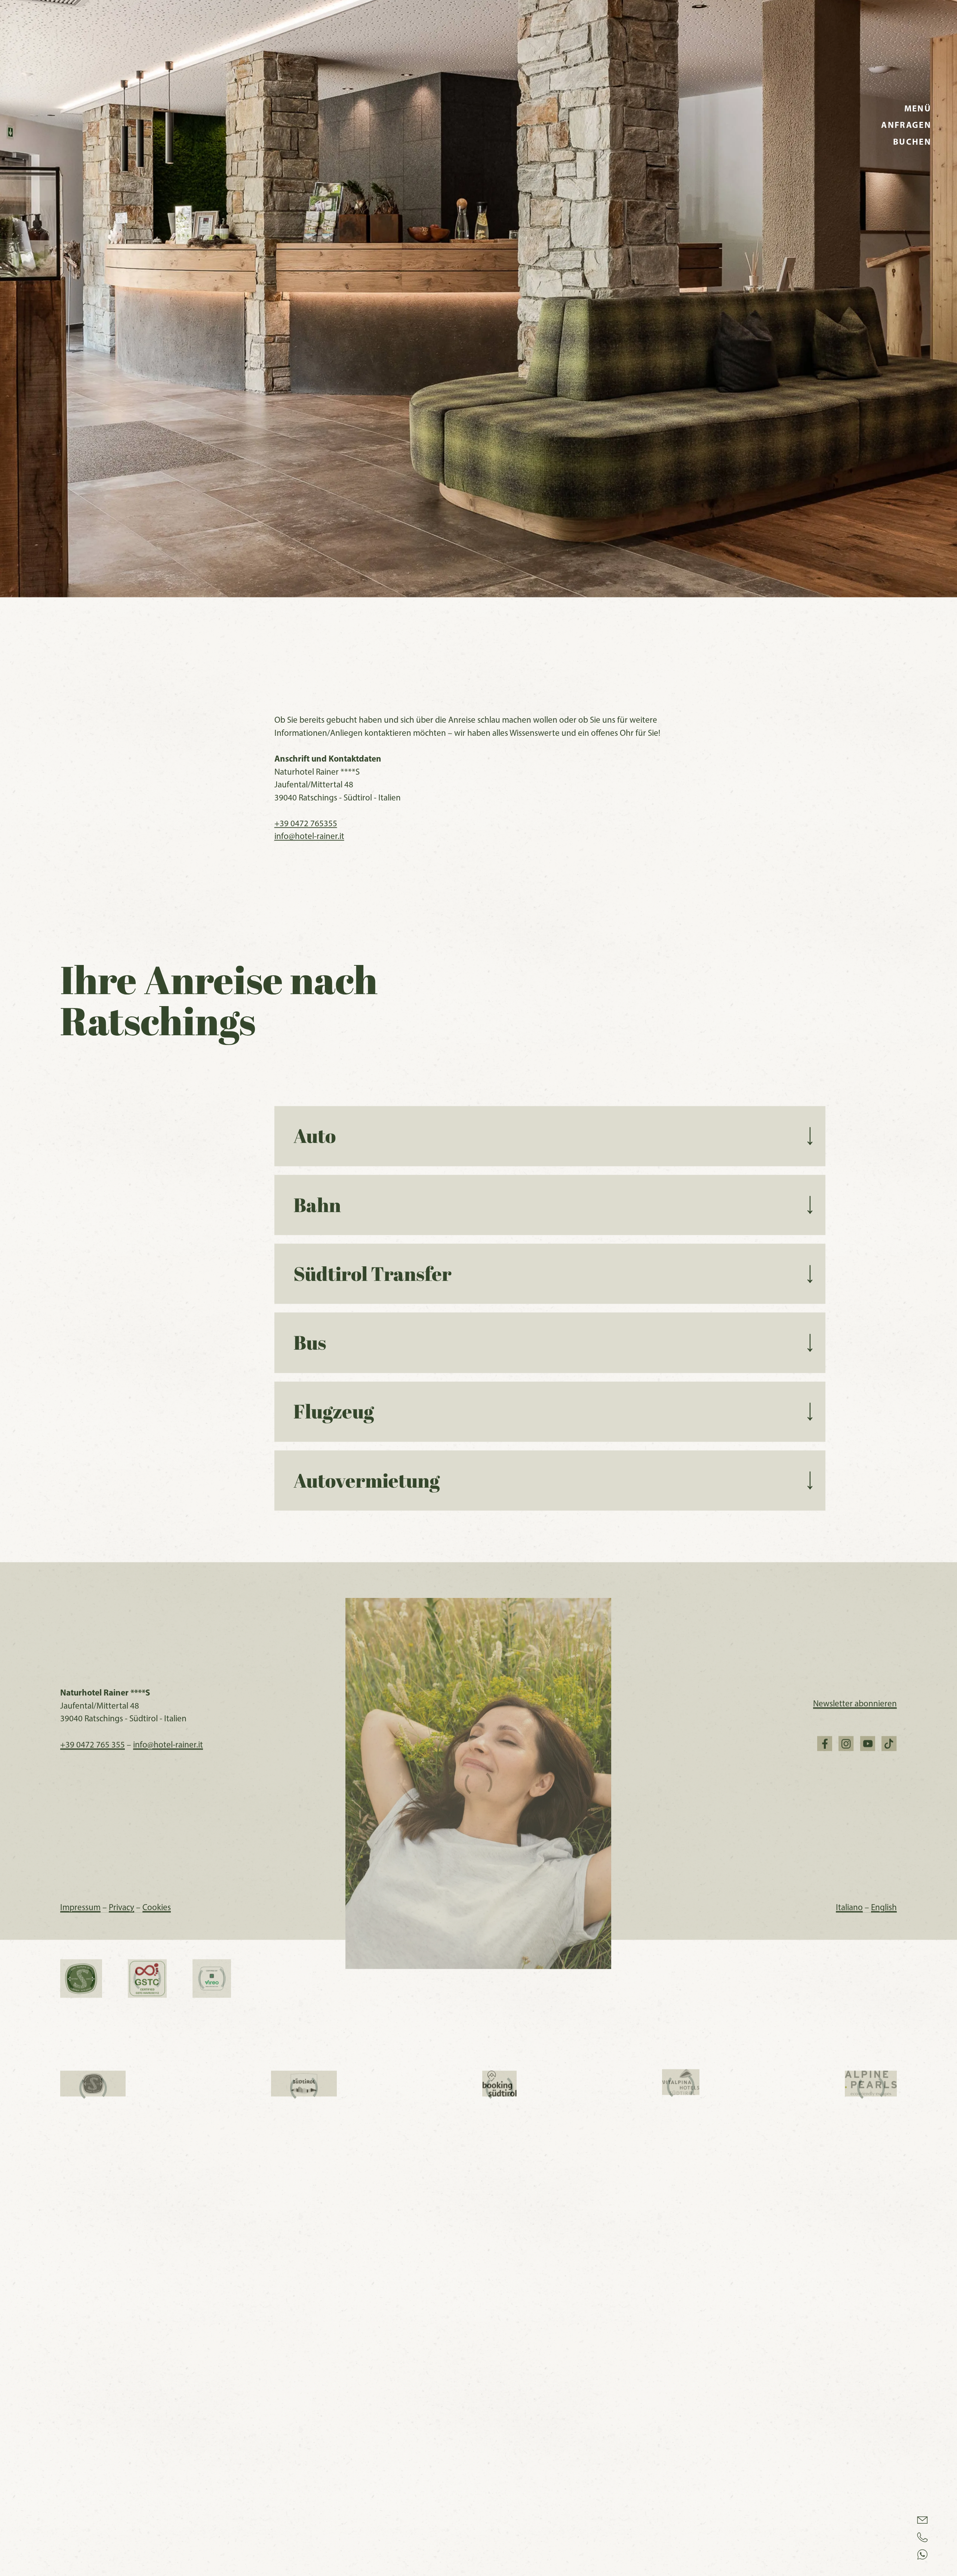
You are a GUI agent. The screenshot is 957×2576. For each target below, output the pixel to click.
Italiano (849, 2333)
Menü (918, 108)
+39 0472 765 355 (93, 2171)
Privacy (126, 2333)
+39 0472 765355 (306, 1249)
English (880, 2333)
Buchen (912, 142)
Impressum (84, 2333)
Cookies (157, 2333)
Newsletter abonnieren (855, 2130)
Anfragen (906, 125)
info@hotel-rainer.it (309, 1262)
